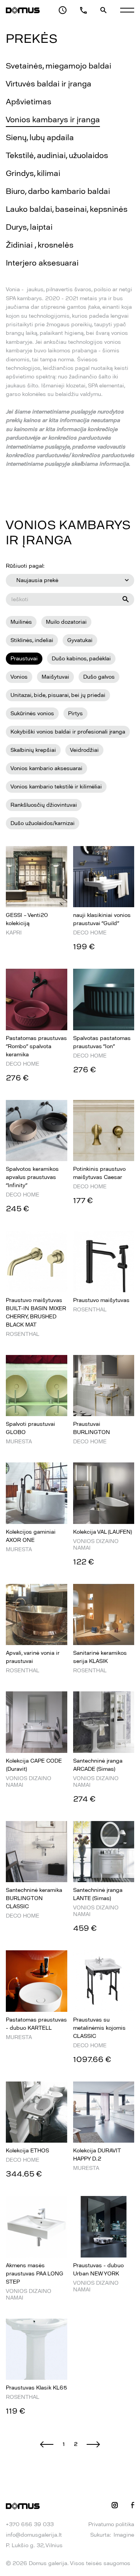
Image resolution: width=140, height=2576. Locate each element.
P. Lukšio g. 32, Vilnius (34, 2545)
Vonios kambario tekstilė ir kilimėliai (56, 787)
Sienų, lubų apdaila (40, 137)
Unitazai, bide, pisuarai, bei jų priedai (58, 695)
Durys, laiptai (29, 227)
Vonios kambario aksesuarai (46, 768)
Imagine (124, 2535)
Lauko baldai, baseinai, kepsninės (67, 209)
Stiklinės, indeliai (32, 640)
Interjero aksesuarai (42, 263)
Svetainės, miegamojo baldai (59, 66)
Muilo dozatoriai (66, 622)
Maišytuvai (55, 677)
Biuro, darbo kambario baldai (58, 191)
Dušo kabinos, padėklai (81, 659)
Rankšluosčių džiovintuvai (44, 805)
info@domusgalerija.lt (34, 2535)
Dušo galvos (99, 677)
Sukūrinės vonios (32, 714)
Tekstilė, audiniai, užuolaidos (57, 155)
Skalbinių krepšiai (33, 750)
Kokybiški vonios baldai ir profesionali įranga (68, 732)
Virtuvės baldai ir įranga (49, 84)
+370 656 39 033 (30, 2524)
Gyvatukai (80, 640)
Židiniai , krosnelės (40, 245)
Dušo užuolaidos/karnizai (43, 823)
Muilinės (21, 622)
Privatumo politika (111, 2524)
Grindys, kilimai (33, 173)
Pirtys (75, 714)
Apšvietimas (29, 102)
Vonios (19, 677)
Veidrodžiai (84, 750)
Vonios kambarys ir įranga (53, 120)
